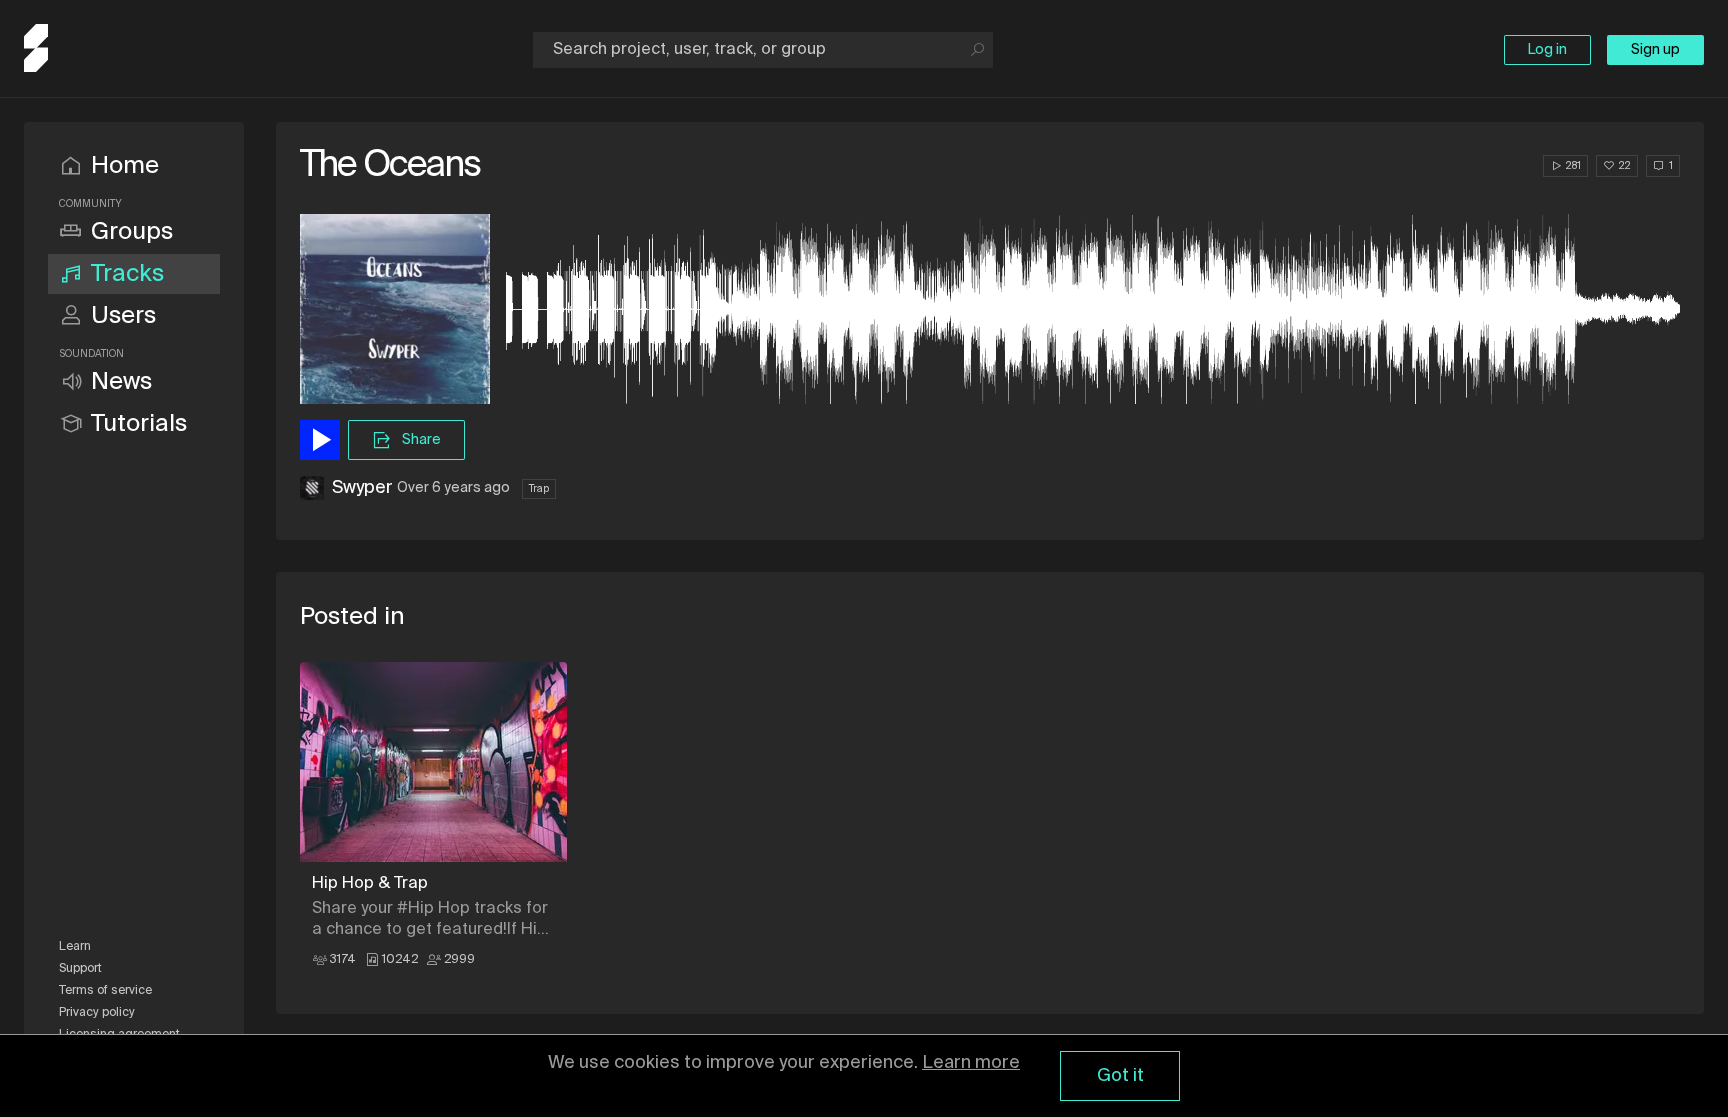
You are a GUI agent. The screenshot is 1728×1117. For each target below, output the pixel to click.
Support (80, 969)
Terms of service (105, 991)
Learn (75, 947)
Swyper (362, 488)
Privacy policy (97, 1013)
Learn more (971, 1063)
